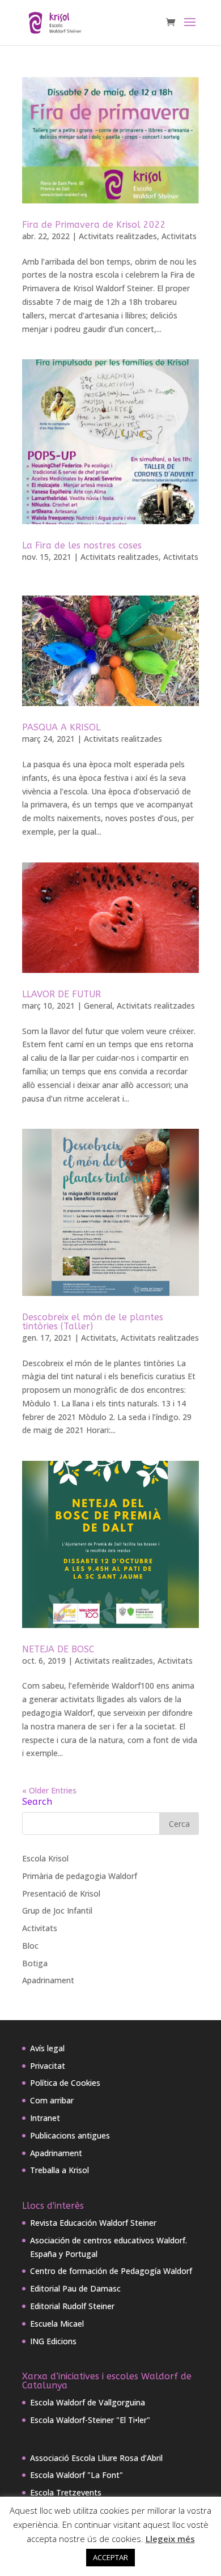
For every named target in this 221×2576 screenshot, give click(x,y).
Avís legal (47, 2048)
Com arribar (52, 2100)
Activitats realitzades (118, 236)
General (98, 1006)
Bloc (30, 1946)
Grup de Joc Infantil (57, 1910)
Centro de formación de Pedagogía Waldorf (111, 2271)
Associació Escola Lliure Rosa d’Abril (96, 2458)
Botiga (35, 1963)
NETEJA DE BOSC (58, 1649)
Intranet (45, 2118)
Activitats (179, 236)
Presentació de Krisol (61, 1893)
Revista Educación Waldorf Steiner (93, 2223)
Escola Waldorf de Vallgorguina (88, 2402)
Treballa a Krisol (59, 2170)
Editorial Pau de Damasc (75, 2288)
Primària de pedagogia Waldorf (80, 1876)
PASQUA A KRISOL (61, 727)
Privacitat (48, 2066)
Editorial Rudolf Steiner (72, 2306)
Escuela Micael (57, 2324)
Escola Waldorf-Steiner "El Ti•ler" (90, 2420)
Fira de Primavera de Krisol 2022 (94, 225)
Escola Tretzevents (66, 2492)
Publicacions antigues (70, 2135)
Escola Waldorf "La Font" (76, 2475)
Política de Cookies (65, 2083)
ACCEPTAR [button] (110, 2557)
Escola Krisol (45, 1858)
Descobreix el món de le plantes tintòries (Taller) (93, 1322)
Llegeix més (170, 2539)
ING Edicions (53, 2341)
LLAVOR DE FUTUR (61, 994)
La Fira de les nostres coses (82, 545)
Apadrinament (48, 1980)
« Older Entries (49, 1790)
